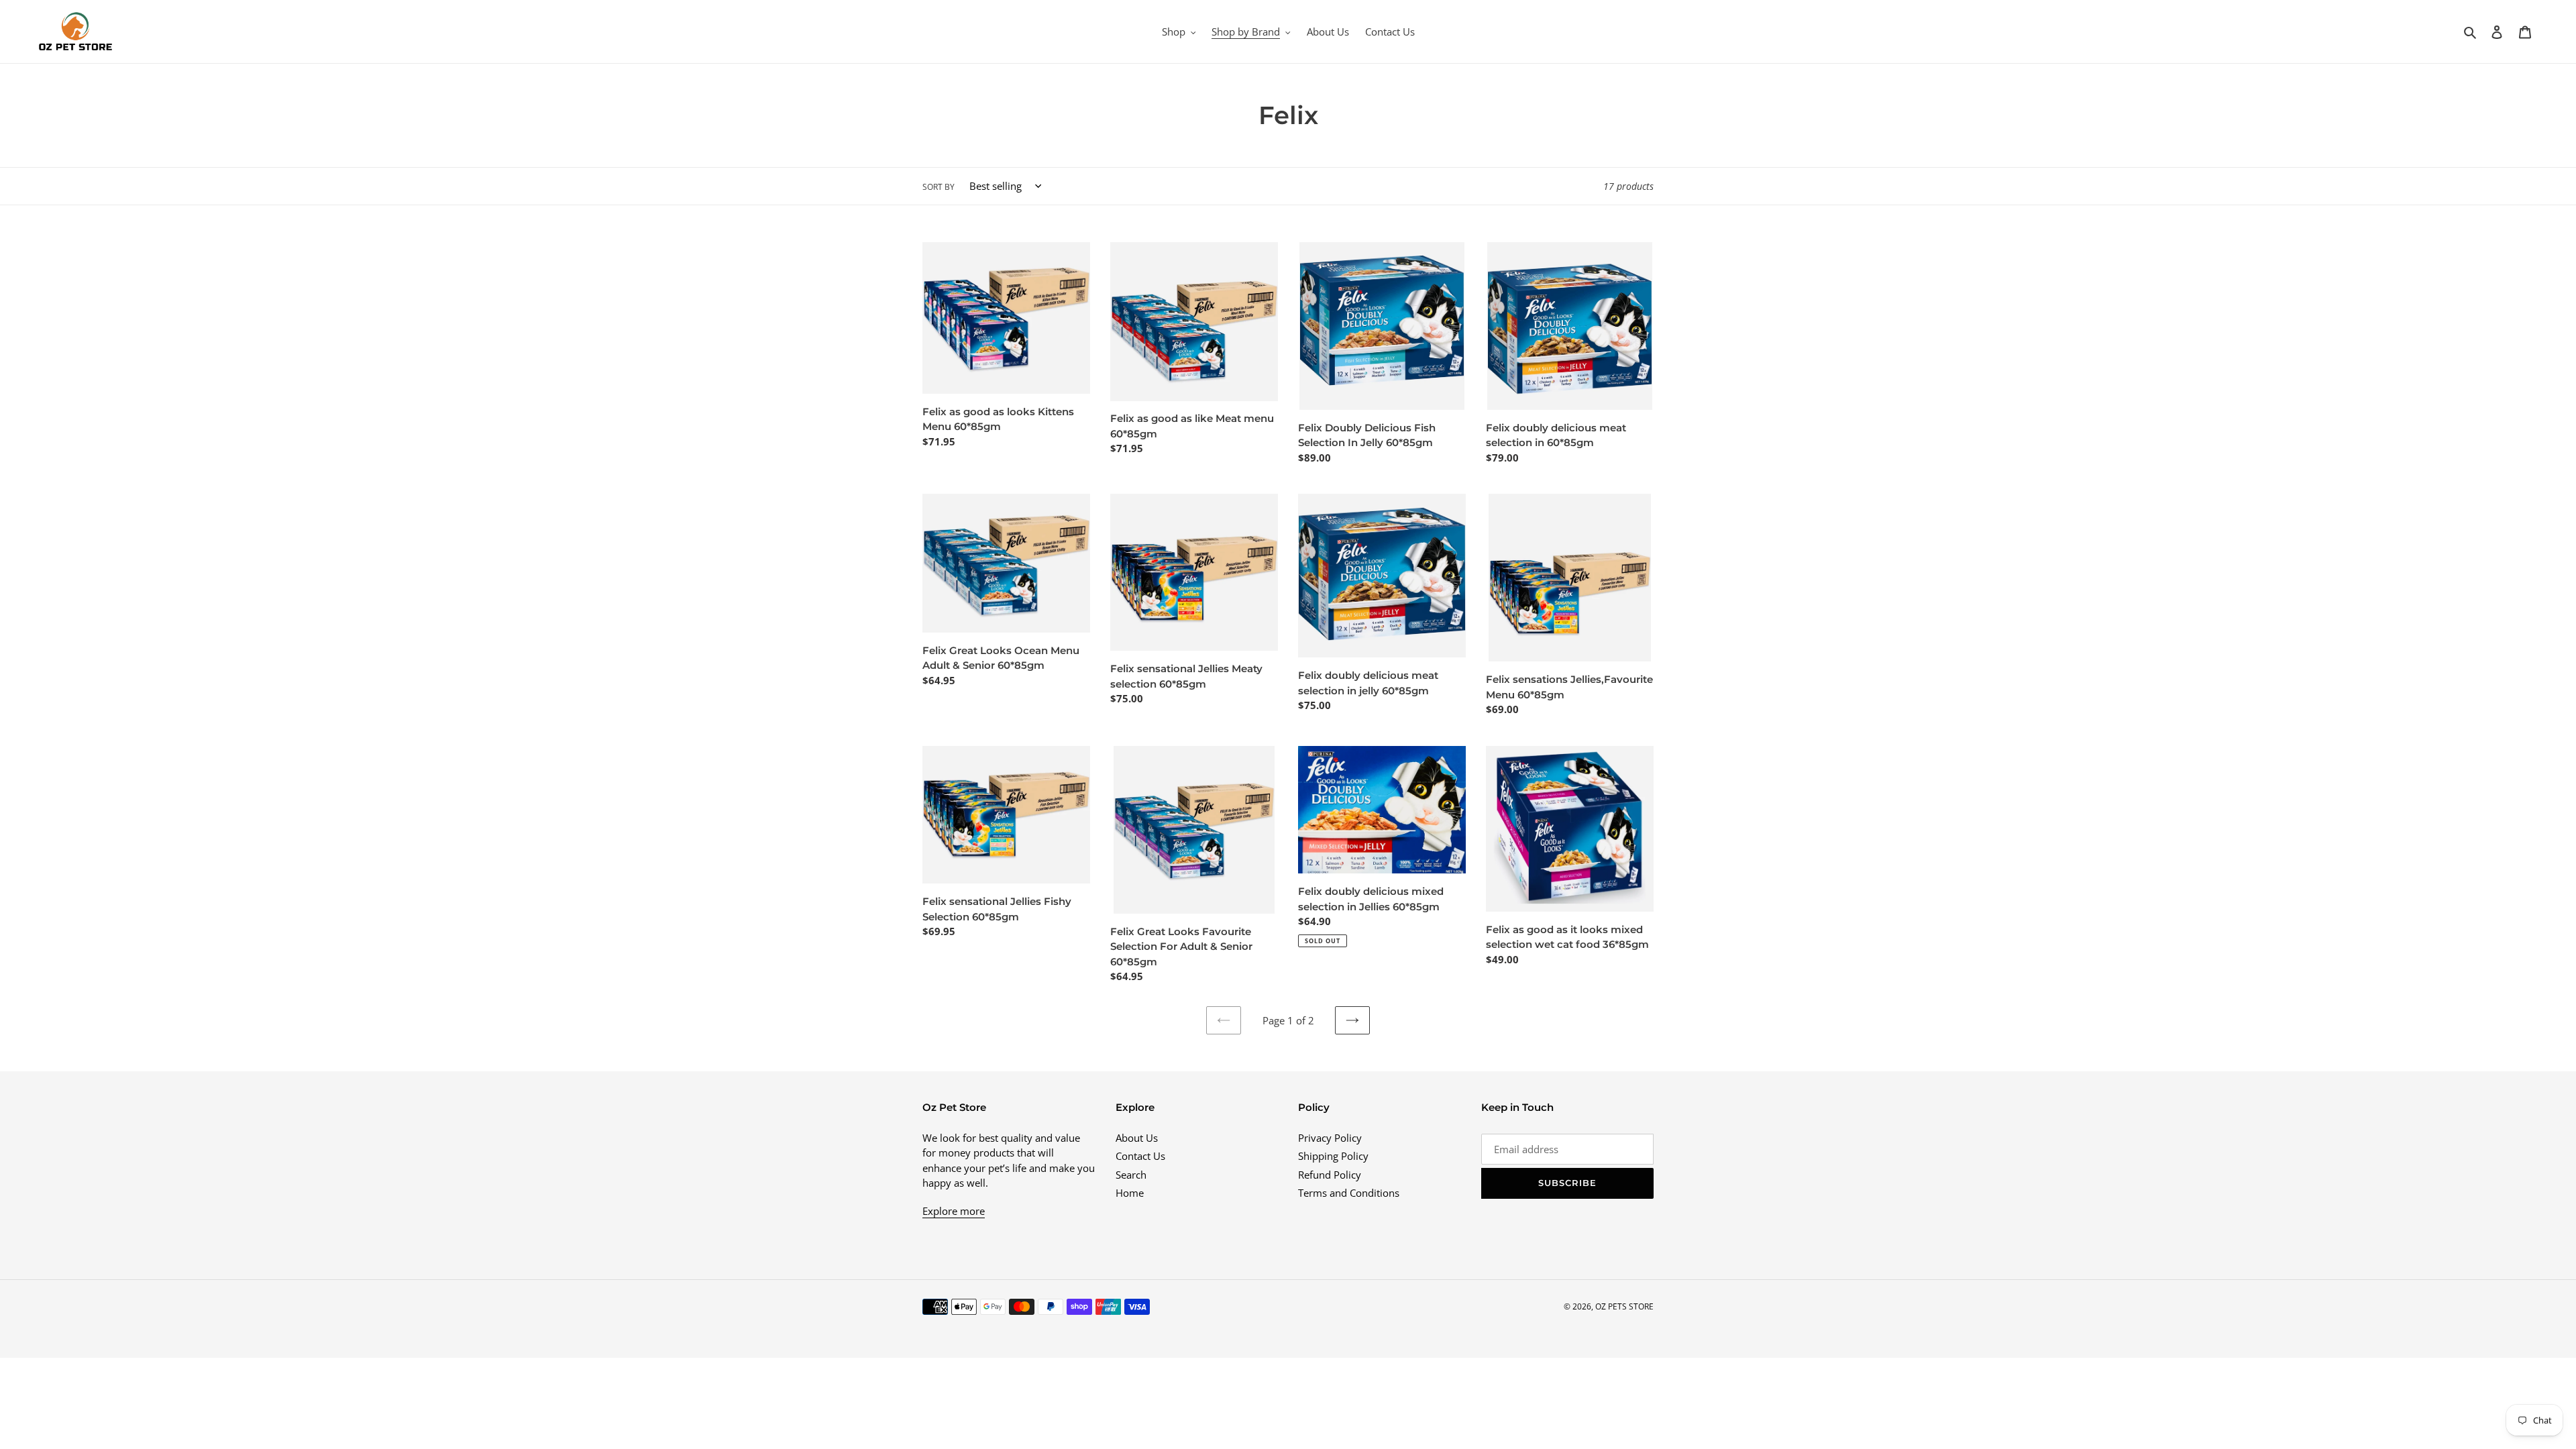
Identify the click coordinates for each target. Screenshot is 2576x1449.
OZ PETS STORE (1624, 1306)
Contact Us (1140, 1156)
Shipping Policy (1333, 1156)
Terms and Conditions (1349, 1193)
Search (1131, 1175)
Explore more (954, 1211)
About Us (1137, 1138)
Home (1130, 1193)
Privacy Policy (1330, 1138)
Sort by (938, 187)
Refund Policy (1330, 1175)
